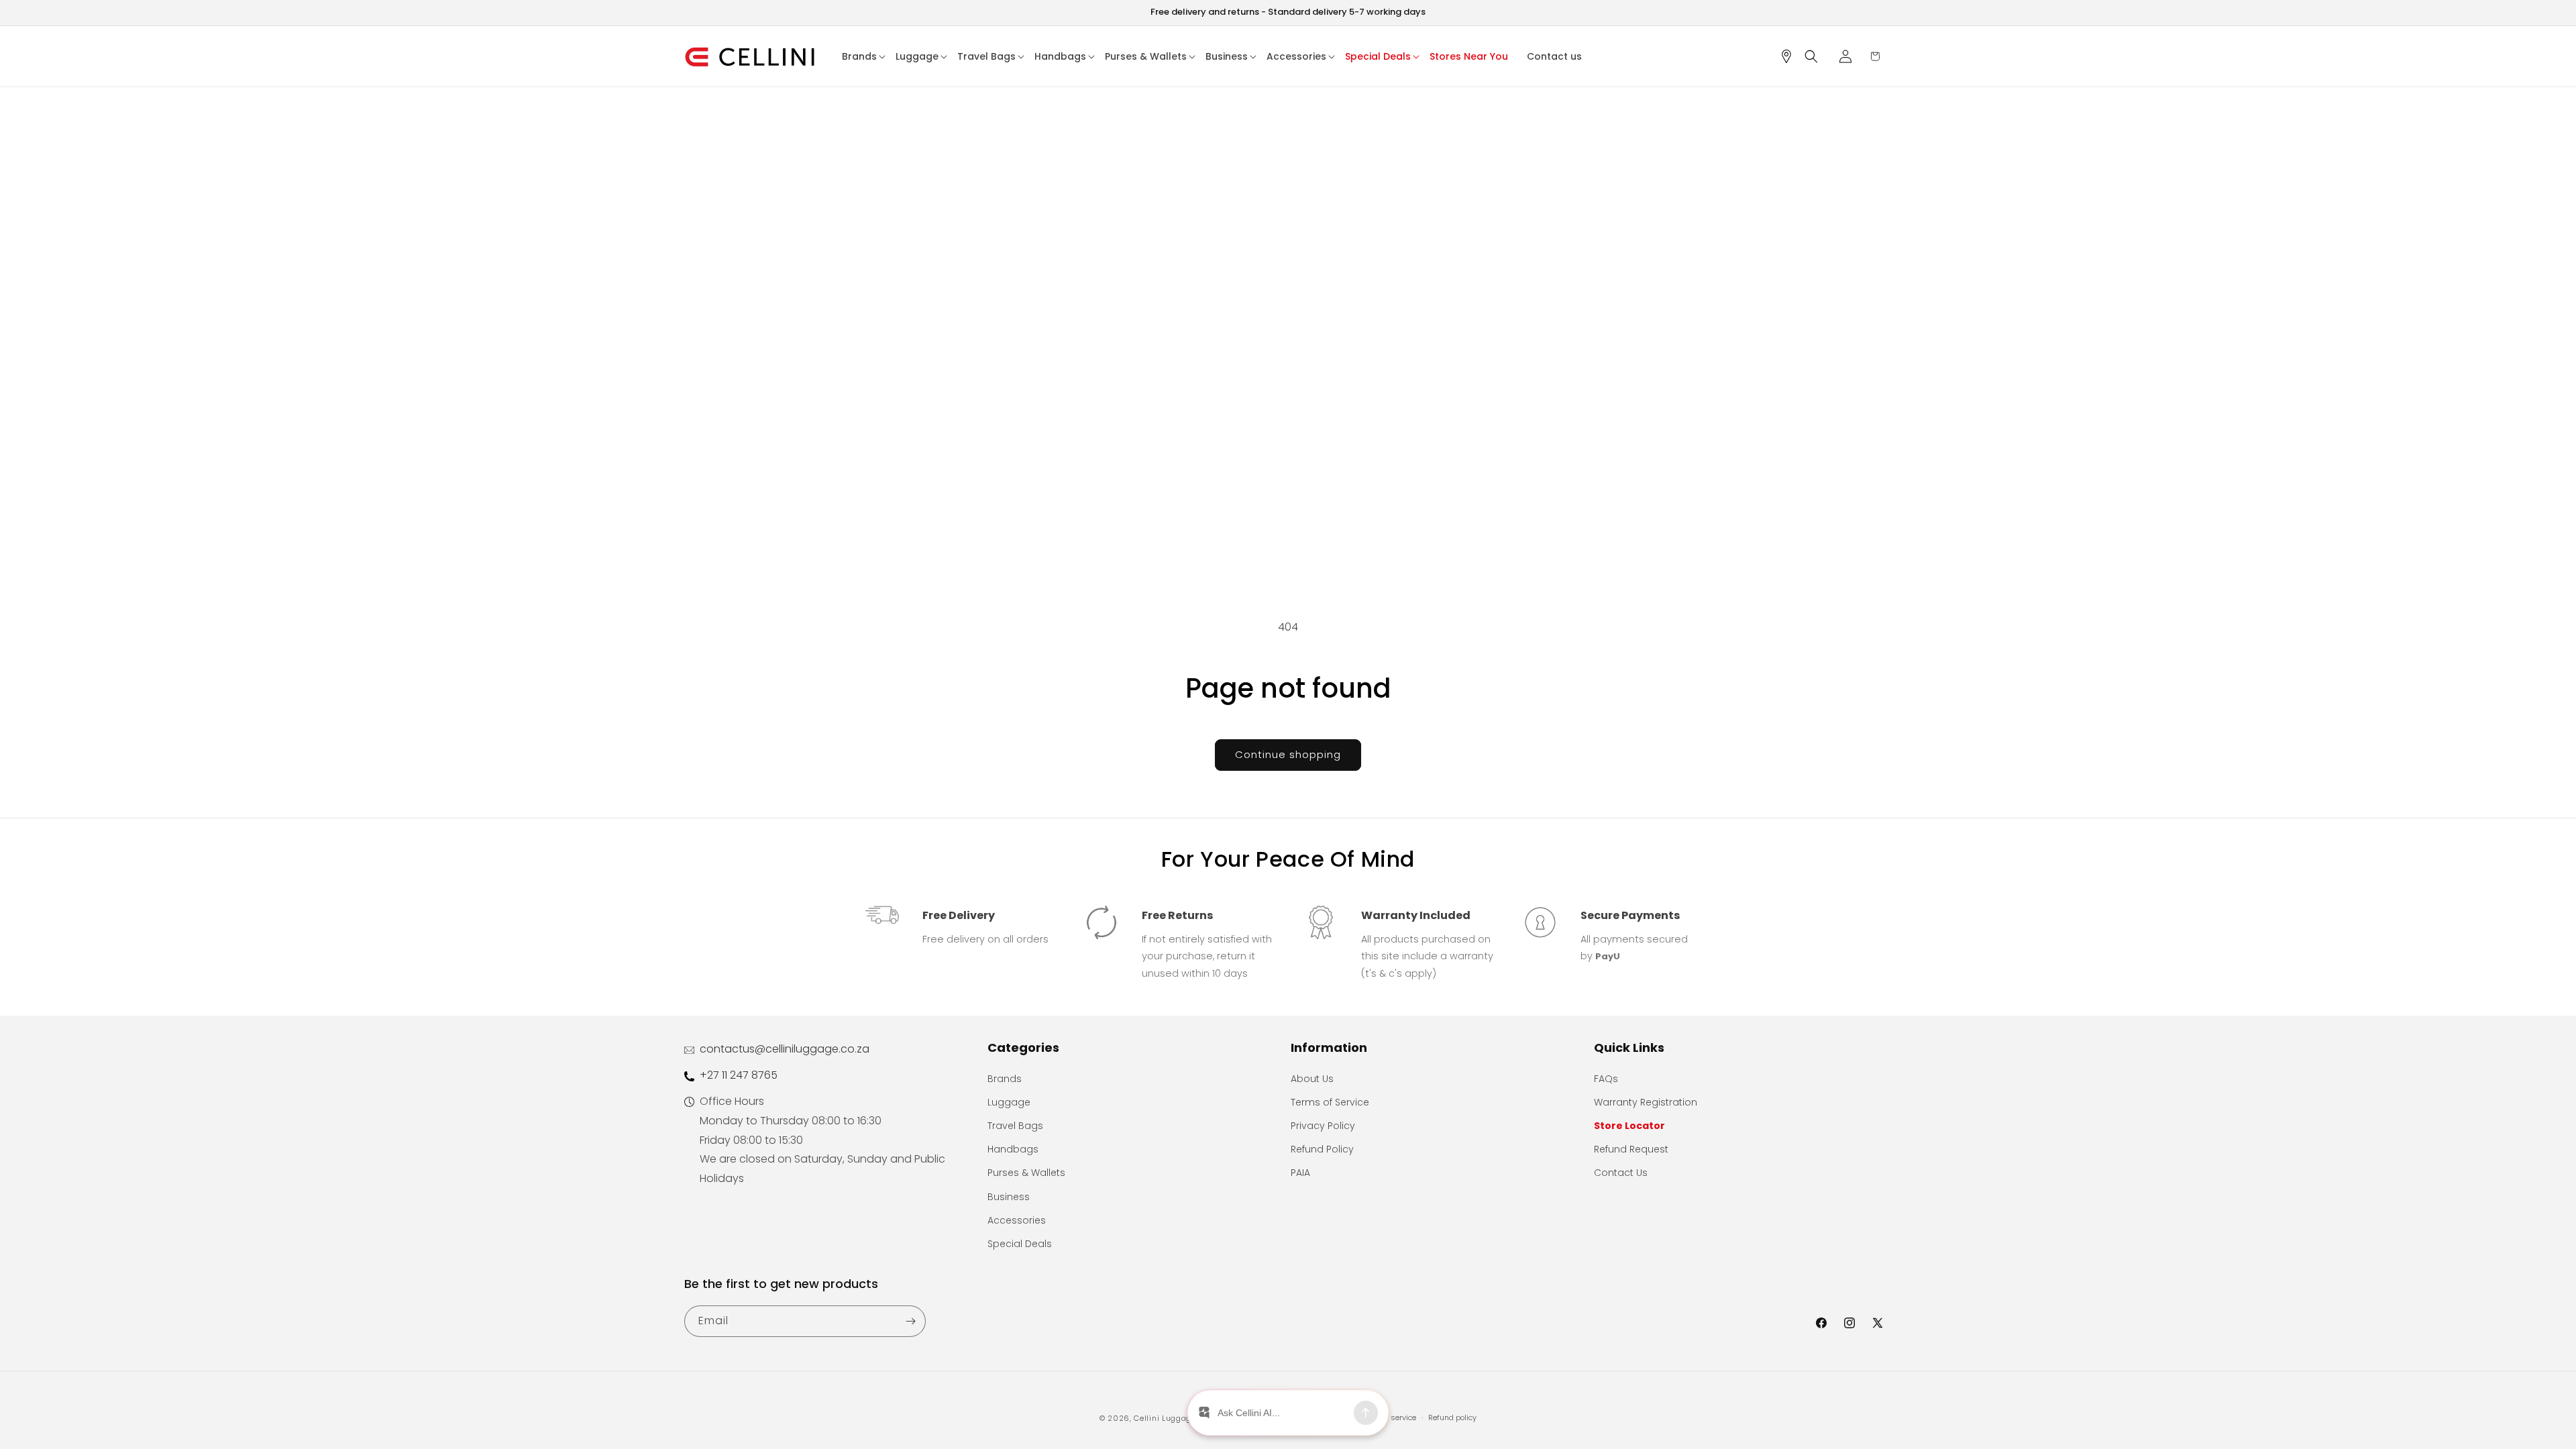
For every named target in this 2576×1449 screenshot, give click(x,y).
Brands (1005, 1079)
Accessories (1017, 1220)
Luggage (1009, 1102)
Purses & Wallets (1026, 1173)
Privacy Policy (1323, 1126)
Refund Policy (1322, 1149)
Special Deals (1020, 1244)
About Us (1312, 1079)
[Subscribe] (910, 1321)
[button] (864, 56)
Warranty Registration (1646, 1102)
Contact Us (1621, 1173)
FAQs (1606, 1079)
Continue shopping (1288, 754)
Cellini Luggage (1165, 1418)
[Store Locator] (1791, 56)
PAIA (1300, 1173)
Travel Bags (1015, 1126)
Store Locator (1629, 1126)
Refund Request (1631, 1149)
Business (1009, 1197)
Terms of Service (1330, 1102)
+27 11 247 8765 (739, 1075)
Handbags (1013, 1149)
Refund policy (1452, 1417)
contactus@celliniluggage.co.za (785, 1049)
